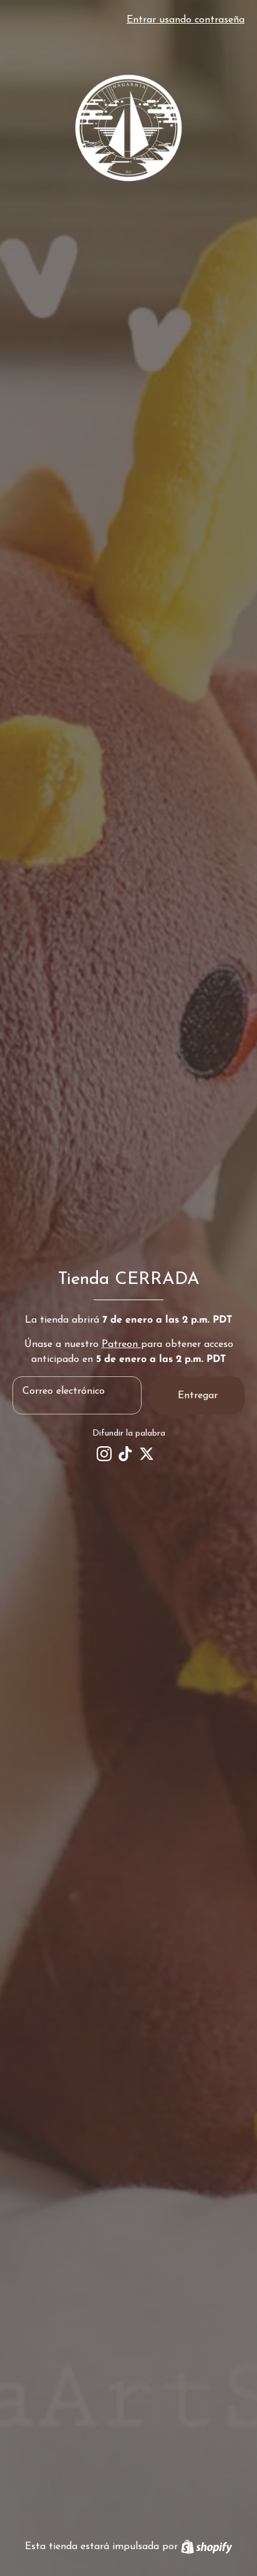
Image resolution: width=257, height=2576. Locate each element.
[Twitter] (147, 1454)
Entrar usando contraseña (186, 20)
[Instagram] (104, 1454)
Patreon (121, 1344)
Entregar (198, 1396)
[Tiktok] (125, 1454)
